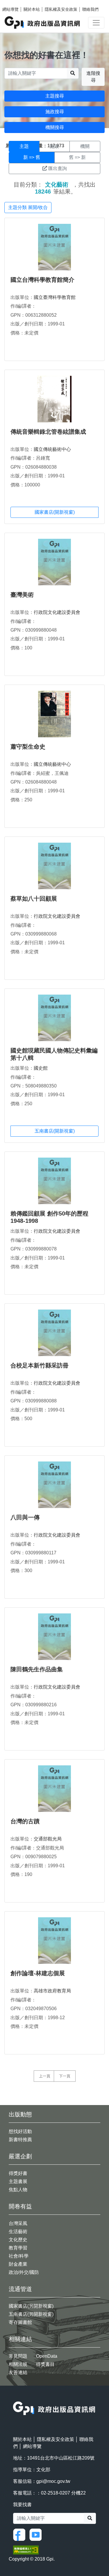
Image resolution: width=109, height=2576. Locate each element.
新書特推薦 (20, 2140)
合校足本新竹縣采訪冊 (40, 1365)
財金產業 (18, 2264)
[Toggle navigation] (96, 23)
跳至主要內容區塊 (16, 3)
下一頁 (65, 2076)
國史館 (41, 1068)
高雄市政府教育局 (52, 1991)
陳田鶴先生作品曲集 (37, 1669)
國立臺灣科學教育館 (55, 297)
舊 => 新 (77, 157)
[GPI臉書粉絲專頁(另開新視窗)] (21, 2535)
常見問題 (18, 2356)
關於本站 (32, 9)
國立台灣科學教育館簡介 (42, 280)
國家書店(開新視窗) (55, 512)
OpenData (47, 2356)
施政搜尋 (55, 112)
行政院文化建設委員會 (57, 612)
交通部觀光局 (48, 1839)
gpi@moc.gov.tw (53, 2481)
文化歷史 (18, 2240)
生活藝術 (18, 2232)
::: (15, 2398)
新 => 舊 (32, 157)
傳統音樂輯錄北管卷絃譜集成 (48, 432)
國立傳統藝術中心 (52, 449)
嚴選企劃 (20, 2156)
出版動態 (20, 2114)
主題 (24, 146)
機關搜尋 (55, 127)
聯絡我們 (90, 9)
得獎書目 (45, 2364)
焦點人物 (18, 2190)
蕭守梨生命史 (28, 747)
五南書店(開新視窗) (55, 1131)
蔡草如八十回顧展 (34, 899)
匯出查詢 (58, 168)
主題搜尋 (55, 96)
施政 (54, 146)
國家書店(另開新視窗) (31, 2306)
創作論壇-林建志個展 (38, 1973)
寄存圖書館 (20, 2322)
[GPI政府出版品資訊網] (43, 23)
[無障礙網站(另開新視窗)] (26, 2550)
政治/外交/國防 (24, 2272)
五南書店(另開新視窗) (31, 2314)
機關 (85, 146)
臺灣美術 (22, 595)
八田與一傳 (25, 1517)
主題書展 (18, 2181)
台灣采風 (18, 2223)
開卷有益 (20, 2206)
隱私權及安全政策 (61, 9)
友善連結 (18, 2372)
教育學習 (18, 2248)
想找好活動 (20, 2131)
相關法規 (18, 2364)
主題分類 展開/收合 (28, 207)
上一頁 (45, 2076)
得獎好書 (18, 2173)
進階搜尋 (93, 77)
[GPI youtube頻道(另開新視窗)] (37, 2535)
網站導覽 (10, 9)
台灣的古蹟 (25, 1821)
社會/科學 (19, 2256)
